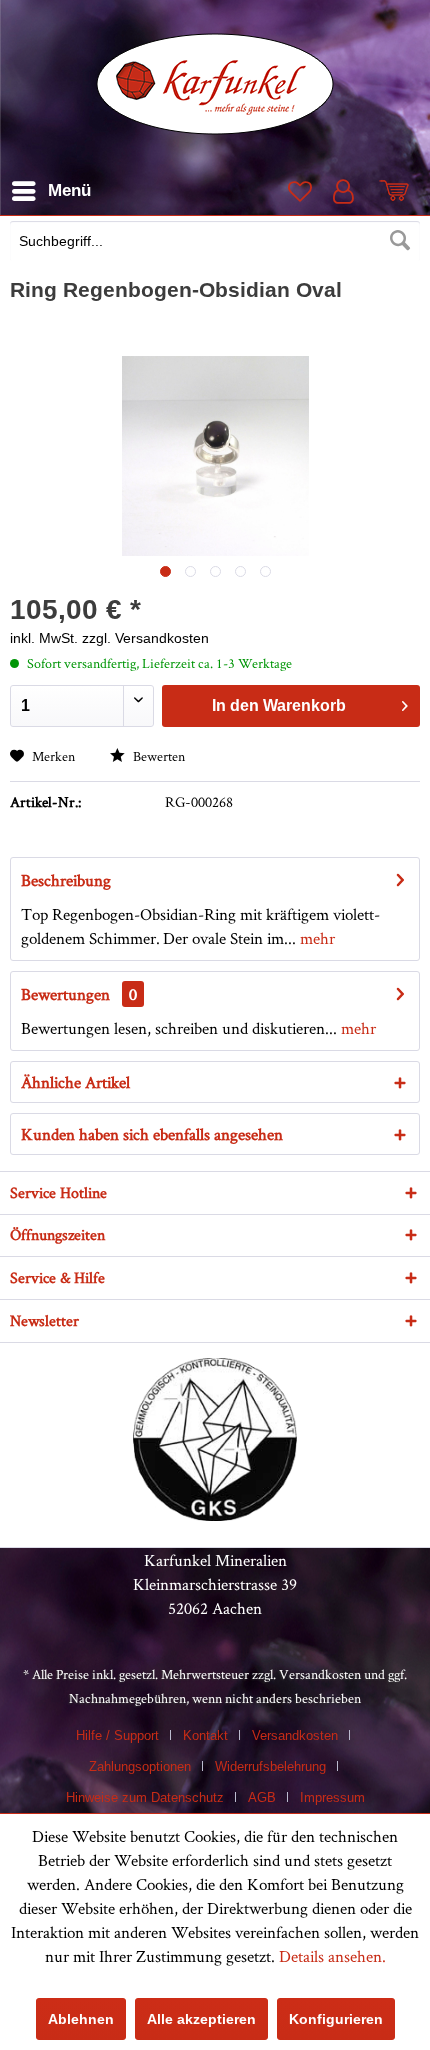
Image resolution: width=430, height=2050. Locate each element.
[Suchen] (400, 241)
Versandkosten (320, 1674)
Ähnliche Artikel (75, 1082)
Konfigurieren (336, 2019)
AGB (262, 1797)
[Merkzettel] (298, 191)
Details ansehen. (332, 1956)
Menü (69, 190)
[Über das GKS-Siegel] (215, 1515)
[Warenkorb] (398, 191)
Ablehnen (81, 2019)
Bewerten (157, 756)
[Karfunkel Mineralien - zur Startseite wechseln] (215, 84)
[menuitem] (215, 243)
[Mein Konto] (348, 191)
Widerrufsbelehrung (270, 1766)
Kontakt (205, 1735)
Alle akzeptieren (201, 2019)
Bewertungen (65, 994)
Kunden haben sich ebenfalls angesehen (152, 1134)
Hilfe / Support (117, 1735)
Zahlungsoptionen (140, 1766)
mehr (315, 938)
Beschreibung (66, 880)
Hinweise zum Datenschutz (145, 1797)
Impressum (332, 1797)
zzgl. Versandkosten (145, 638)
